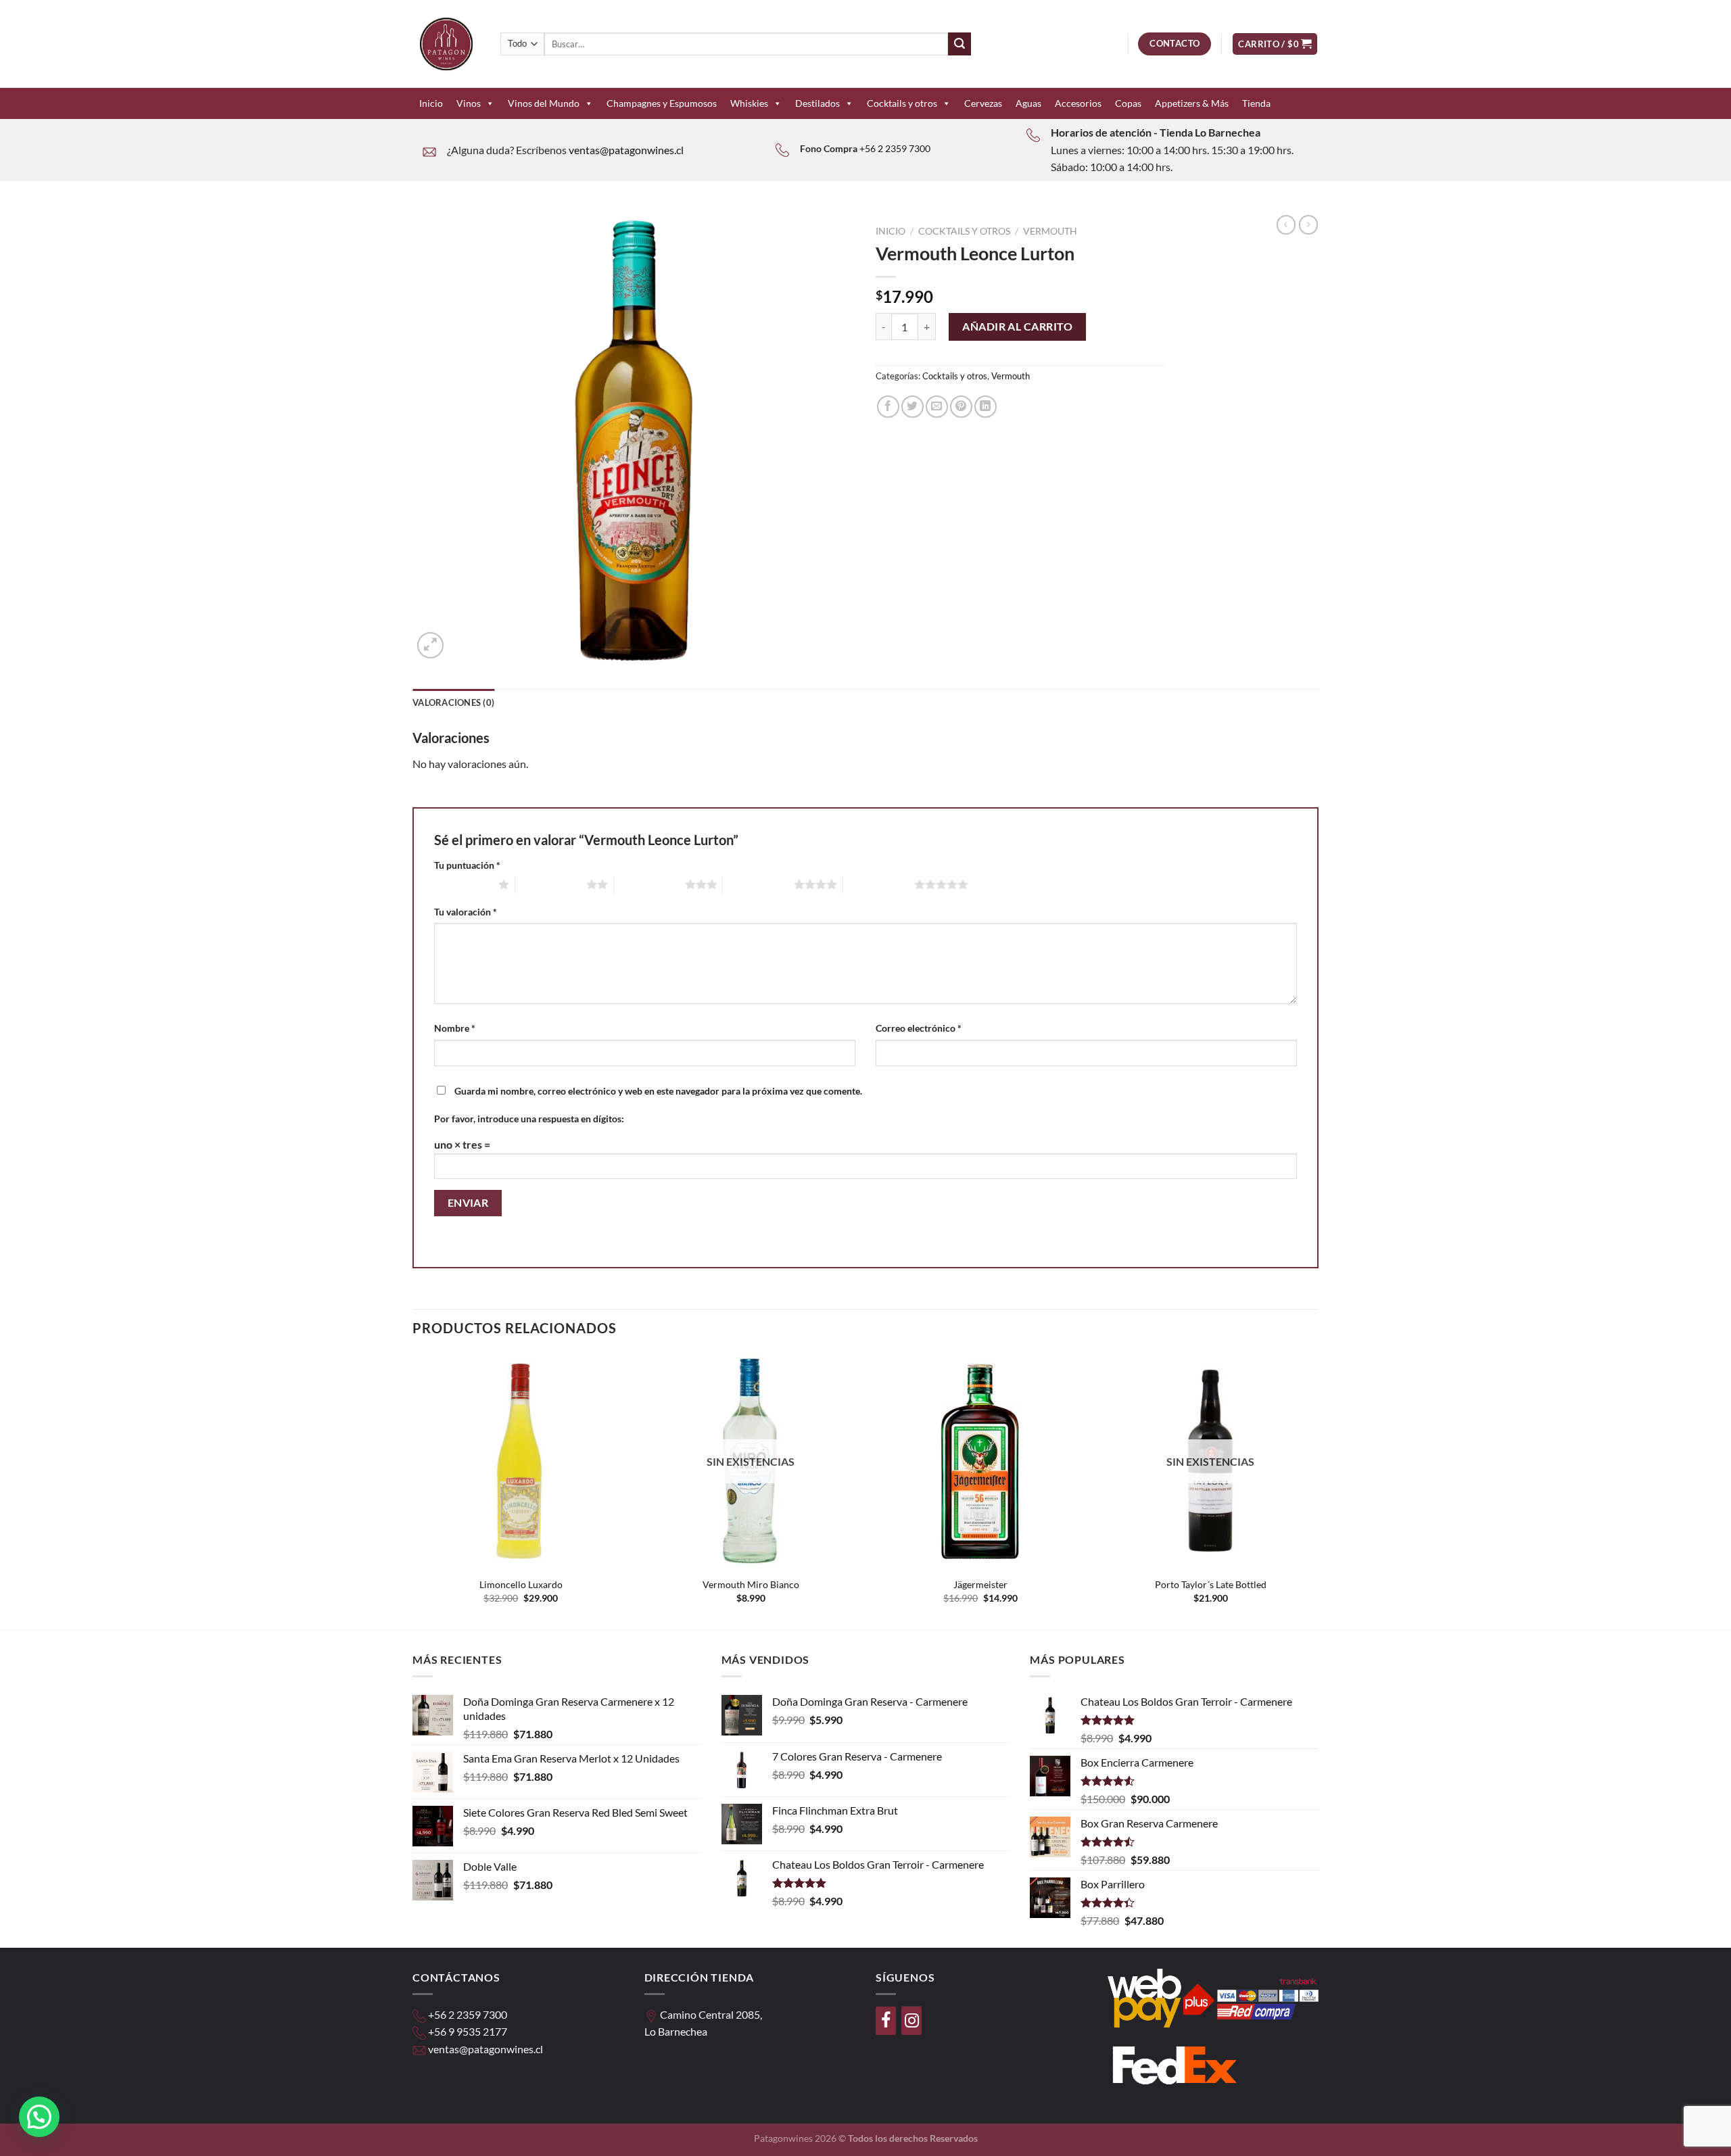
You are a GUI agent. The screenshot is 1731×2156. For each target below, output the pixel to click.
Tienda (1256, 103)
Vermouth (1050, 231)
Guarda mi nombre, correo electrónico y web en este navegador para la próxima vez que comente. (658, 1091)
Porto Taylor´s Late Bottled (1211, 1584)
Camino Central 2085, (711, 2014)
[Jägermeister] (980, 1461)
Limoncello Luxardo (521, 1584)
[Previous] (413, 1490)
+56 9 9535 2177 (468, 2031)
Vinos (469, 103)
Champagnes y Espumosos (662, 103)
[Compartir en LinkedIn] (986, 407)
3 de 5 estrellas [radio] (649, 884)
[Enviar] (959, 44)
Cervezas (983, 103)
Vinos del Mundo (544, 103)
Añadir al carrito (1017, 326)
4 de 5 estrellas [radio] (758, 884)
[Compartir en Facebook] (888, 407)
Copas (1128, 103)
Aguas (1028, 103)
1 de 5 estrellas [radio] (463, 884)
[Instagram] (911, 2021)
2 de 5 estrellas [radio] (551, 884)
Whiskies (749, 103)
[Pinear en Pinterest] (961, 407)
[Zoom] (430, 645)
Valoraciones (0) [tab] (453, 702)
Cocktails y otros (902, 103)
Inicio (431, 103)
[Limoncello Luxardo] (521, 1461)
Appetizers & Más (1192, 103)
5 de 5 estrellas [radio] (879, 884)
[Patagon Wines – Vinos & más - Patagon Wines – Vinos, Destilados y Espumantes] (446, 44)
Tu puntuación (467, 865)
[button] (39, 2117)
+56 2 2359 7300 (895, 148)
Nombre (455, 1028)
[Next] (1318, 1490)
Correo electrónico (919, 1028)
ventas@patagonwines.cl (626, 150)
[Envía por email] (937, 407)
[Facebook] (886, 2021)
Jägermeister (980, 1584)
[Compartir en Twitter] (912, 407)
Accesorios (1078, 103)
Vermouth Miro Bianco (751, 1584)
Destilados (817, 103)
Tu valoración (466, 912)
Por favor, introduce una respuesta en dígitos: (529, 1119)
